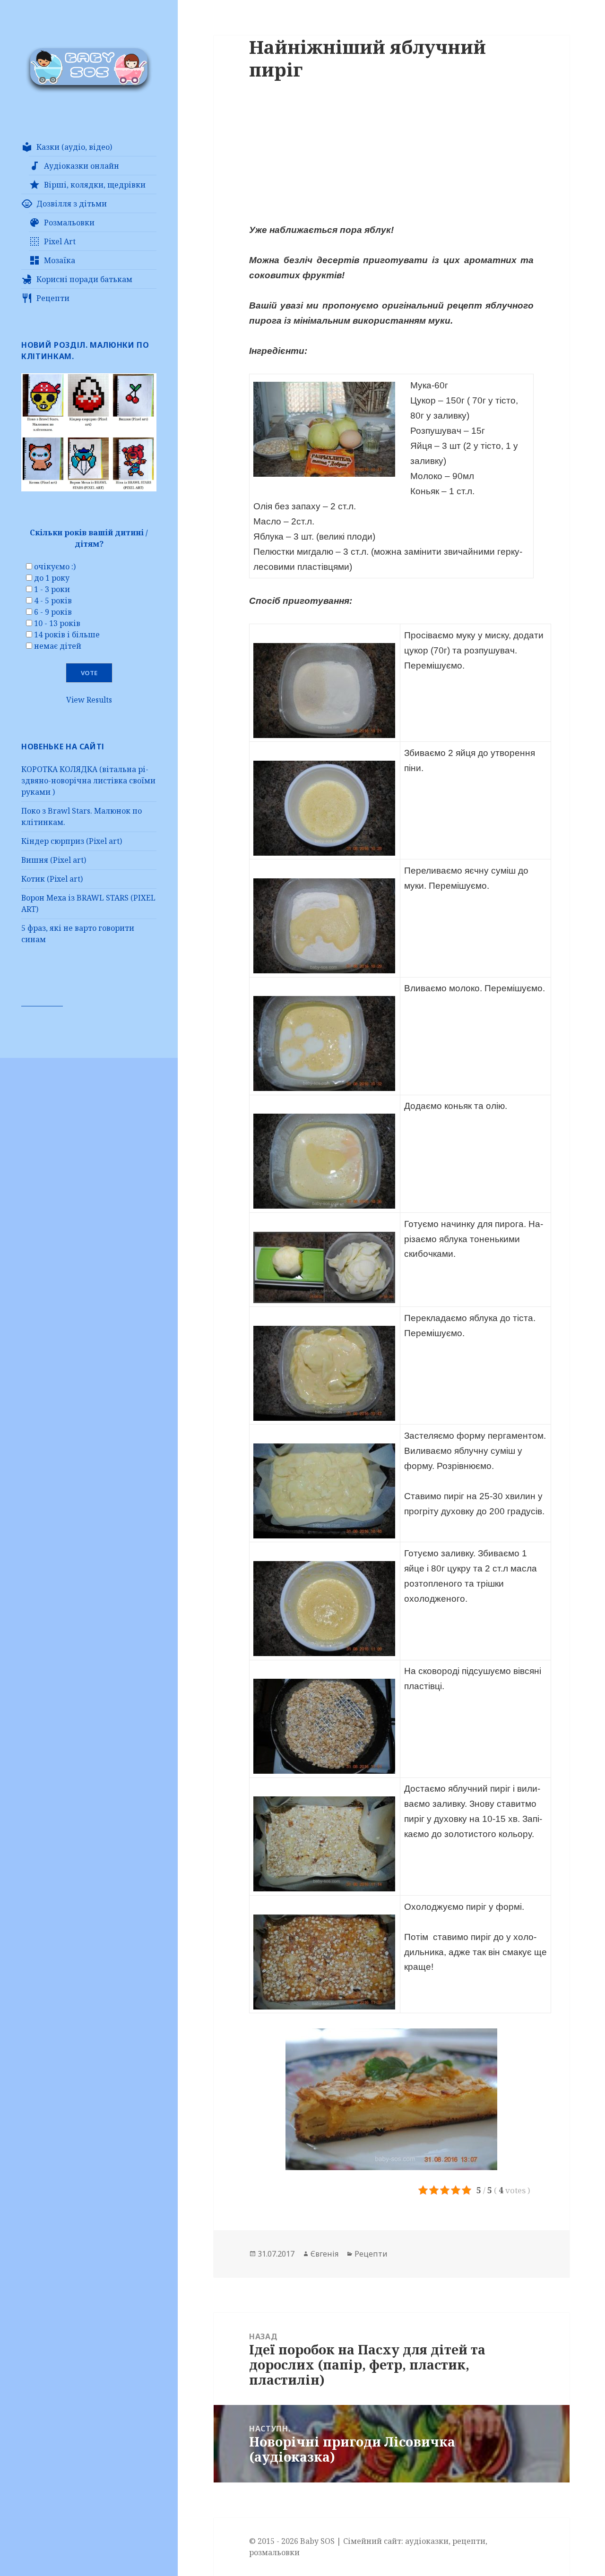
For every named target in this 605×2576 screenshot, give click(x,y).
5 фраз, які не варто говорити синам (78, 934)
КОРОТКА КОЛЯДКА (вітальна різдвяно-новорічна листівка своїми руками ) (88, 781)
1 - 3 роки (52, 589)
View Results (89, 700)
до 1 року (52, 578)
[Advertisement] (392, 156)
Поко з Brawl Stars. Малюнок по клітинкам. (82, 816)
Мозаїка (60, 260)
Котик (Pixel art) (52, 879)
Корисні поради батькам (84, 279)
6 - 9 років (53, 612)
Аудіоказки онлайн (82, 166)
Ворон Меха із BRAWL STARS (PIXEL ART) (88, 903)
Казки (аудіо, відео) (74, 147)
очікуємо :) (55, 567)
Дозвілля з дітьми (72, 204)
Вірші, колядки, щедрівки (95, 185)
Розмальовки (69, 223)
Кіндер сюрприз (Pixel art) (72, 841)
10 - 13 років (57, 623)
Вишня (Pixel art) (54, 860)
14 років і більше (67, 635)
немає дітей (58, 646)
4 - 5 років (53, 601)
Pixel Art (60, 241)
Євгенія (324, 2254)
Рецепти (53, 298)
